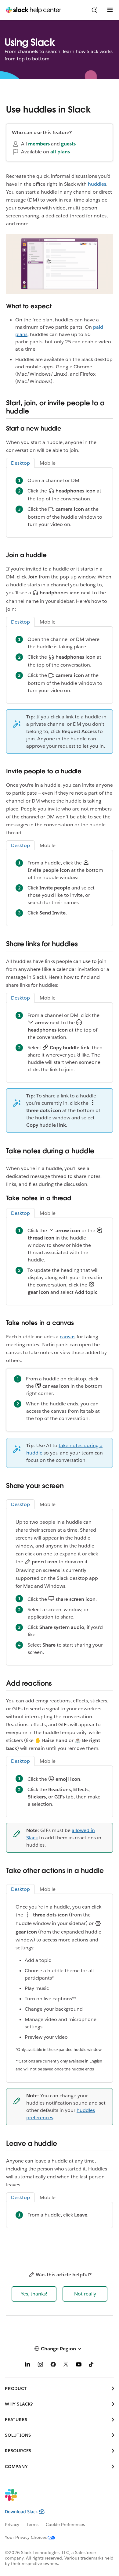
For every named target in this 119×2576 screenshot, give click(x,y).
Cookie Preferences (65, 2524)
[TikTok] (92, 2365)
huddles (97, 184)
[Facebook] (53, 2365)
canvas (68, 1337)
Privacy (12, 2524)
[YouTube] (79, 2365)
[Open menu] (110, 10)
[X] (66, 2365)
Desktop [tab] (20, 463)
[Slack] (55, 2499)
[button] (34, 2294)
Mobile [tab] (48, 463)
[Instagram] (40, 2365)
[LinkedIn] (27, 2365)
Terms (32, 2524)
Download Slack (21, 2512)
